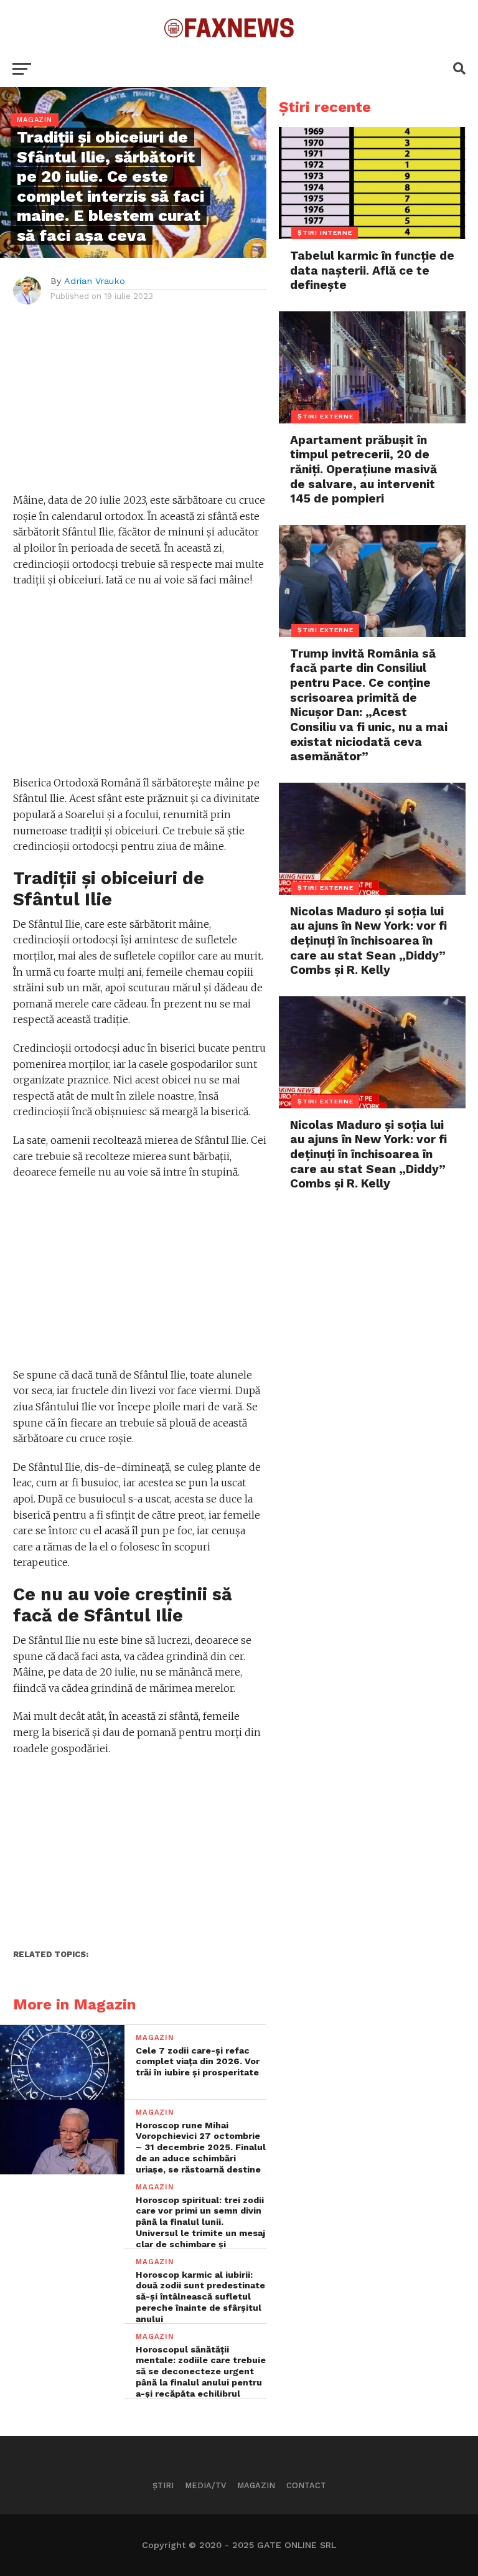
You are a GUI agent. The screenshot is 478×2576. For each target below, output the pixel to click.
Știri (163, 2485)
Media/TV (205, 2485)
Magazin (256, 2485)
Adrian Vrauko (95, 281)
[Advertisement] (140, 405)
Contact (306, 2485)
